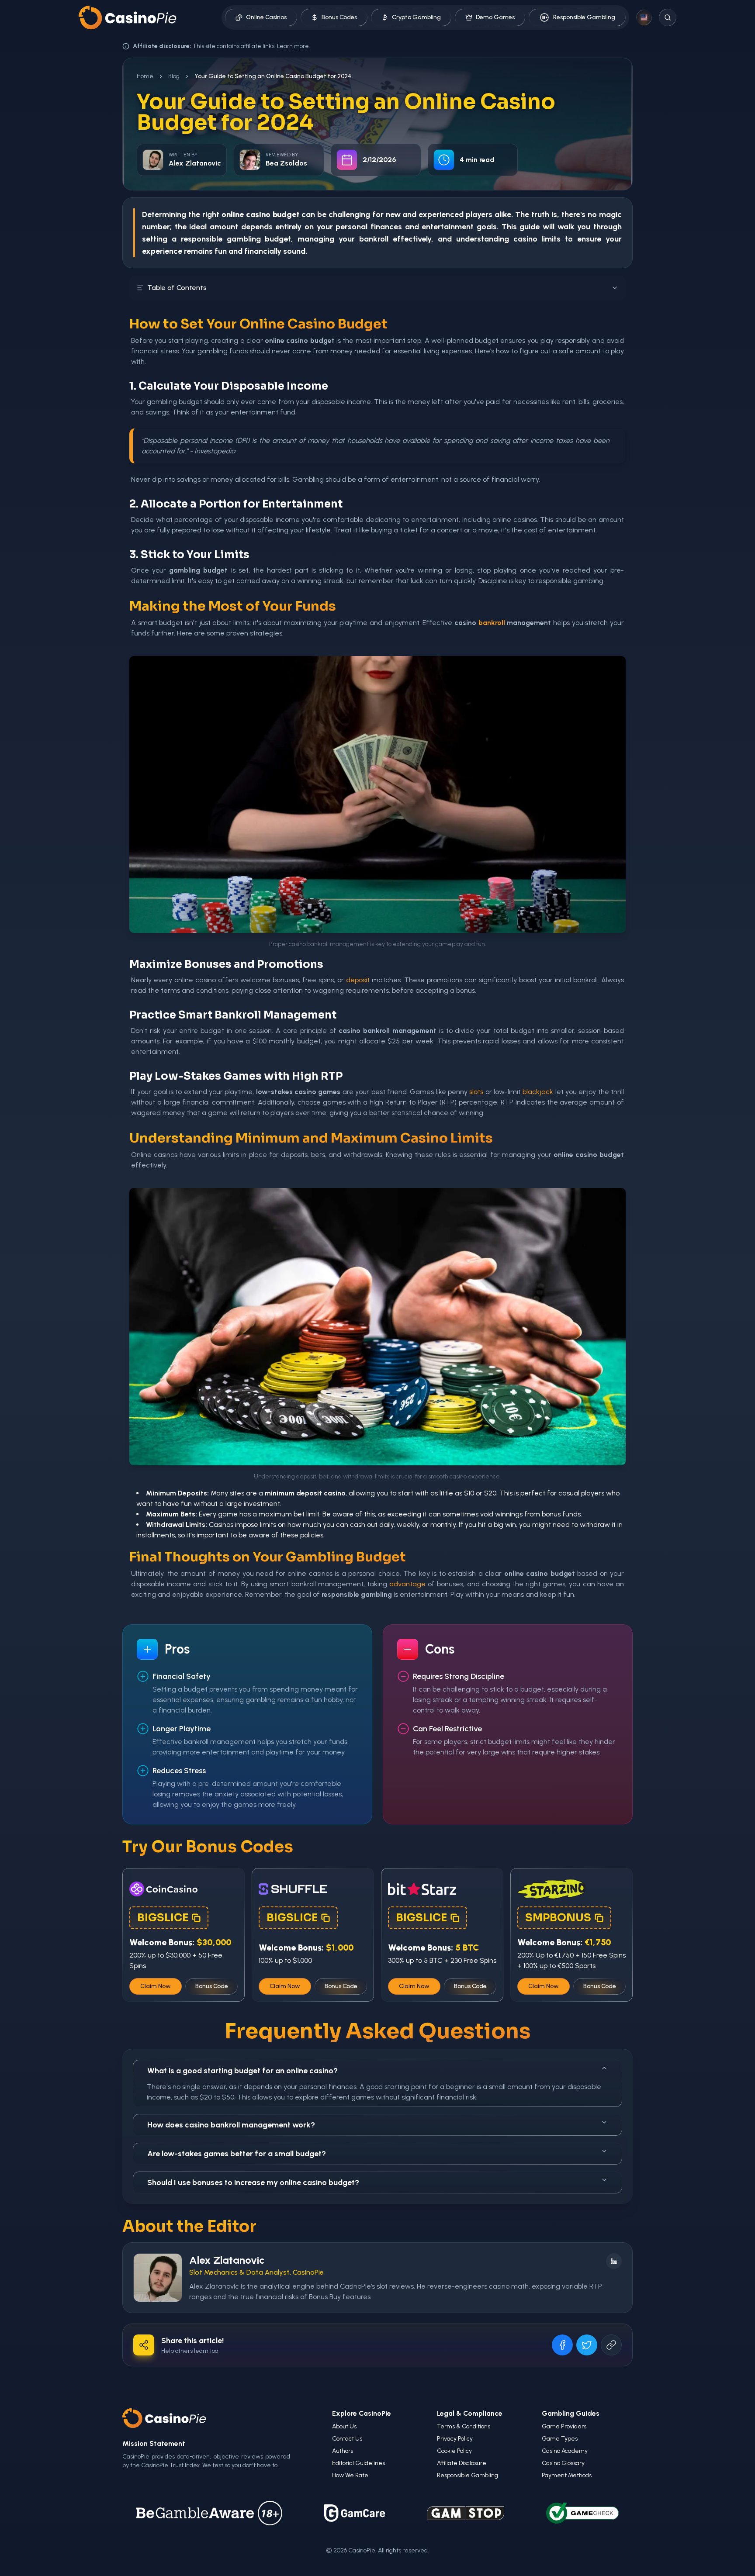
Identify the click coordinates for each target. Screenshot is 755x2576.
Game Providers (564, 2426)
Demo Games (495, 17)
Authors (343, 2451)
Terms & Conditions (464, 2426)
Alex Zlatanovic (227, 2260)
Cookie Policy (454, 2451)
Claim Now (156, 1986)
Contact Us (347, 2439)
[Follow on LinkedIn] (614, 2261)
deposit (358, 980)
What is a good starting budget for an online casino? (242, 2071)
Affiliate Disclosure (462, 2463)
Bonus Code (212, 1986)
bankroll (374, 239)
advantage (407, 1584)
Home (145, 76)
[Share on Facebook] (562, 2345)
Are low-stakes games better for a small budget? (237, 2154)
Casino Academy (565, 2451)
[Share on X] (587, 2345)
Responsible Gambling (584, 17)
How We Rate (350, 2475)
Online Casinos (266, 17)
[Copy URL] (611, 2345)
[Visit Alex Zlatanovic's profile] (158, 2278)
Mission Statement (154, 2443)
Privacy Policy (455, 2439)
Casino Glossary (563, 2463)
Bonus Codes (339, 17)
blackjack (538, 1092)
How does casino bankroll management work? (231, 2125)
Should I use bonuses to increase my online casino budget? (253, 2182)
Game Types (560, 2439)
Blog (174, 76)
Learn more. (294, 46)
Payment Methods (567, 2475)
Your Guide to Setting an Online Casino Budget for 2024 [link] (273, 76)
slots (476, 1092)
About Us (344, 2426)
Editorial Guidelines (358, 2463)
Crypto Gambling (416, 17)
